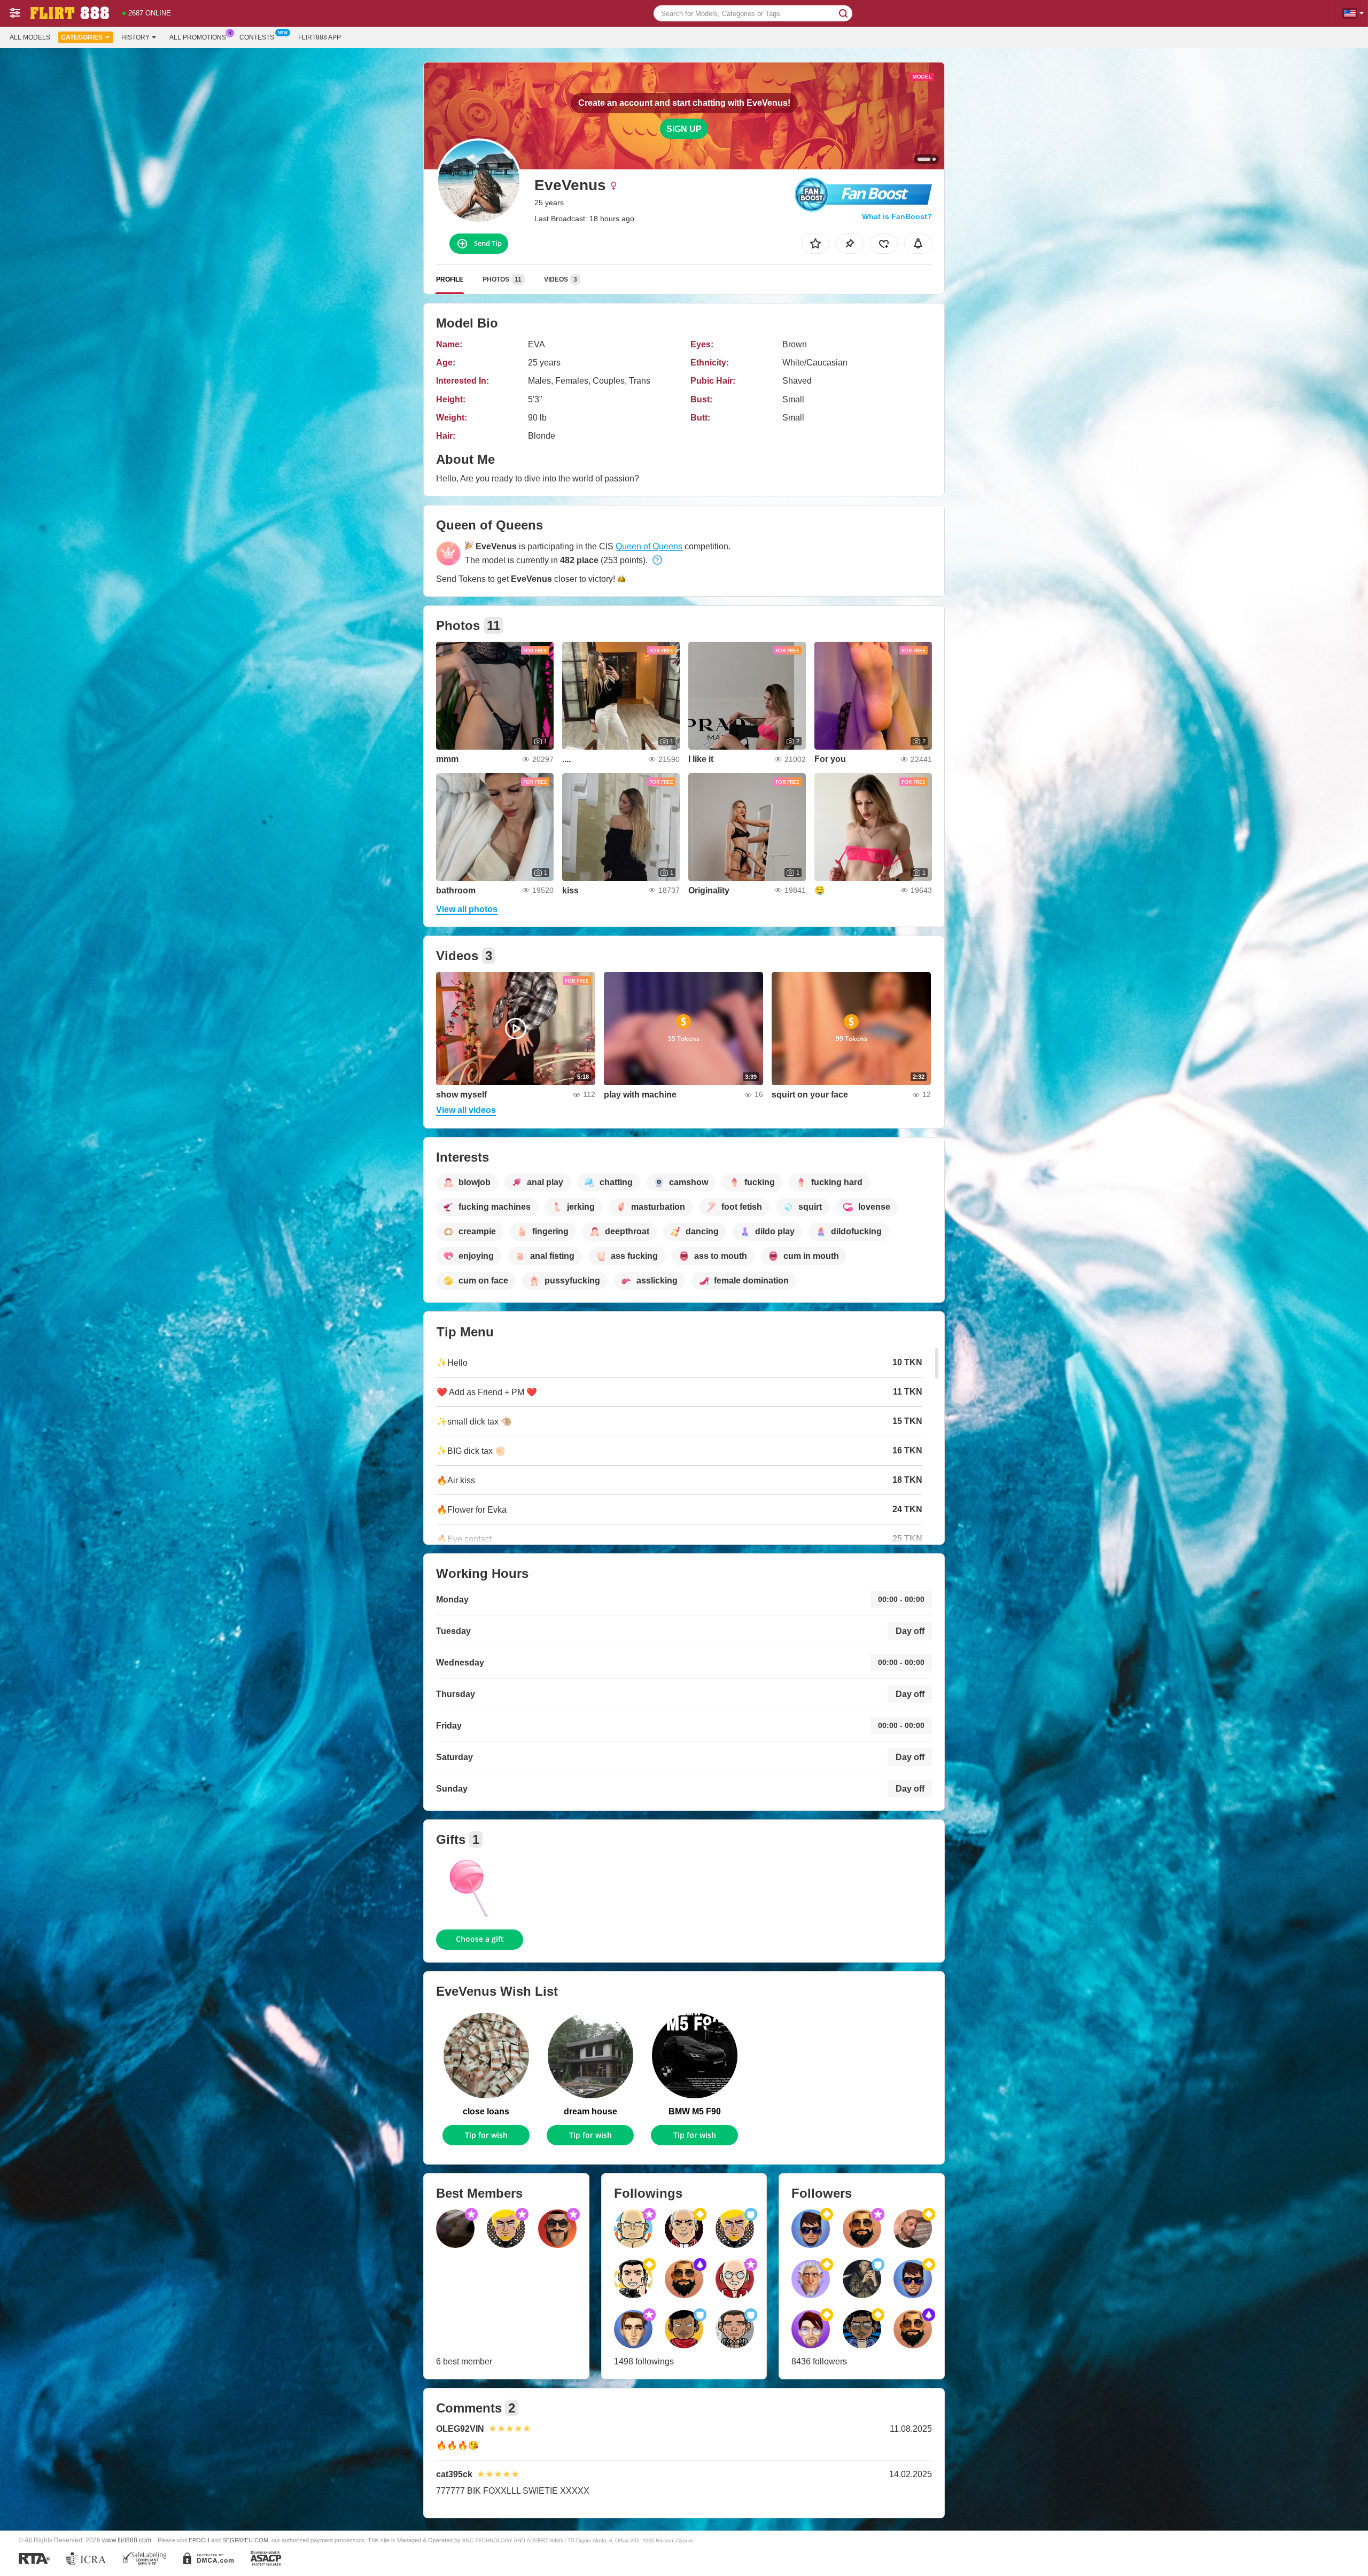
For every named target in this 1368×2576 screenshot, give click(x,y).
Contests (257, 37)
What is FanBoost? (897, 216)
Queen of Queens (649, 546)
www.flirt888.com (127, 2540)
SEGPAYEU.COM (245, 2540)
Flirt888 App (320, 37)
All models (30, 37)
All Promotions (198, 37)
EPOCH (199, 2540)
